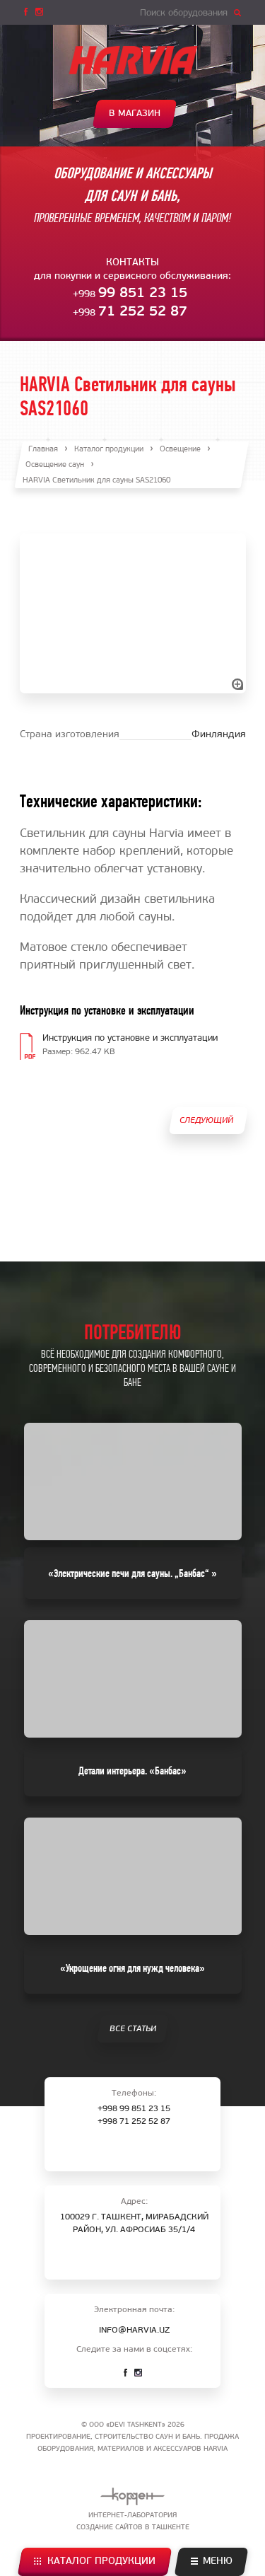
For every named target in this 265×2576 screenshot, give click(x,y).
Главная (43, 450)
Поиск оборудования (184, 13)
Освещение (180, 450)
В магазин (135, 114)
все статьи (132, 2029)
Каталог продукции (101, 2561)
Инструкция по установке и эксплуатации (130, 1038)
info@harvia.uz (134, 2330)
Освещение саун (55, 465)
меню (218, 2561)
